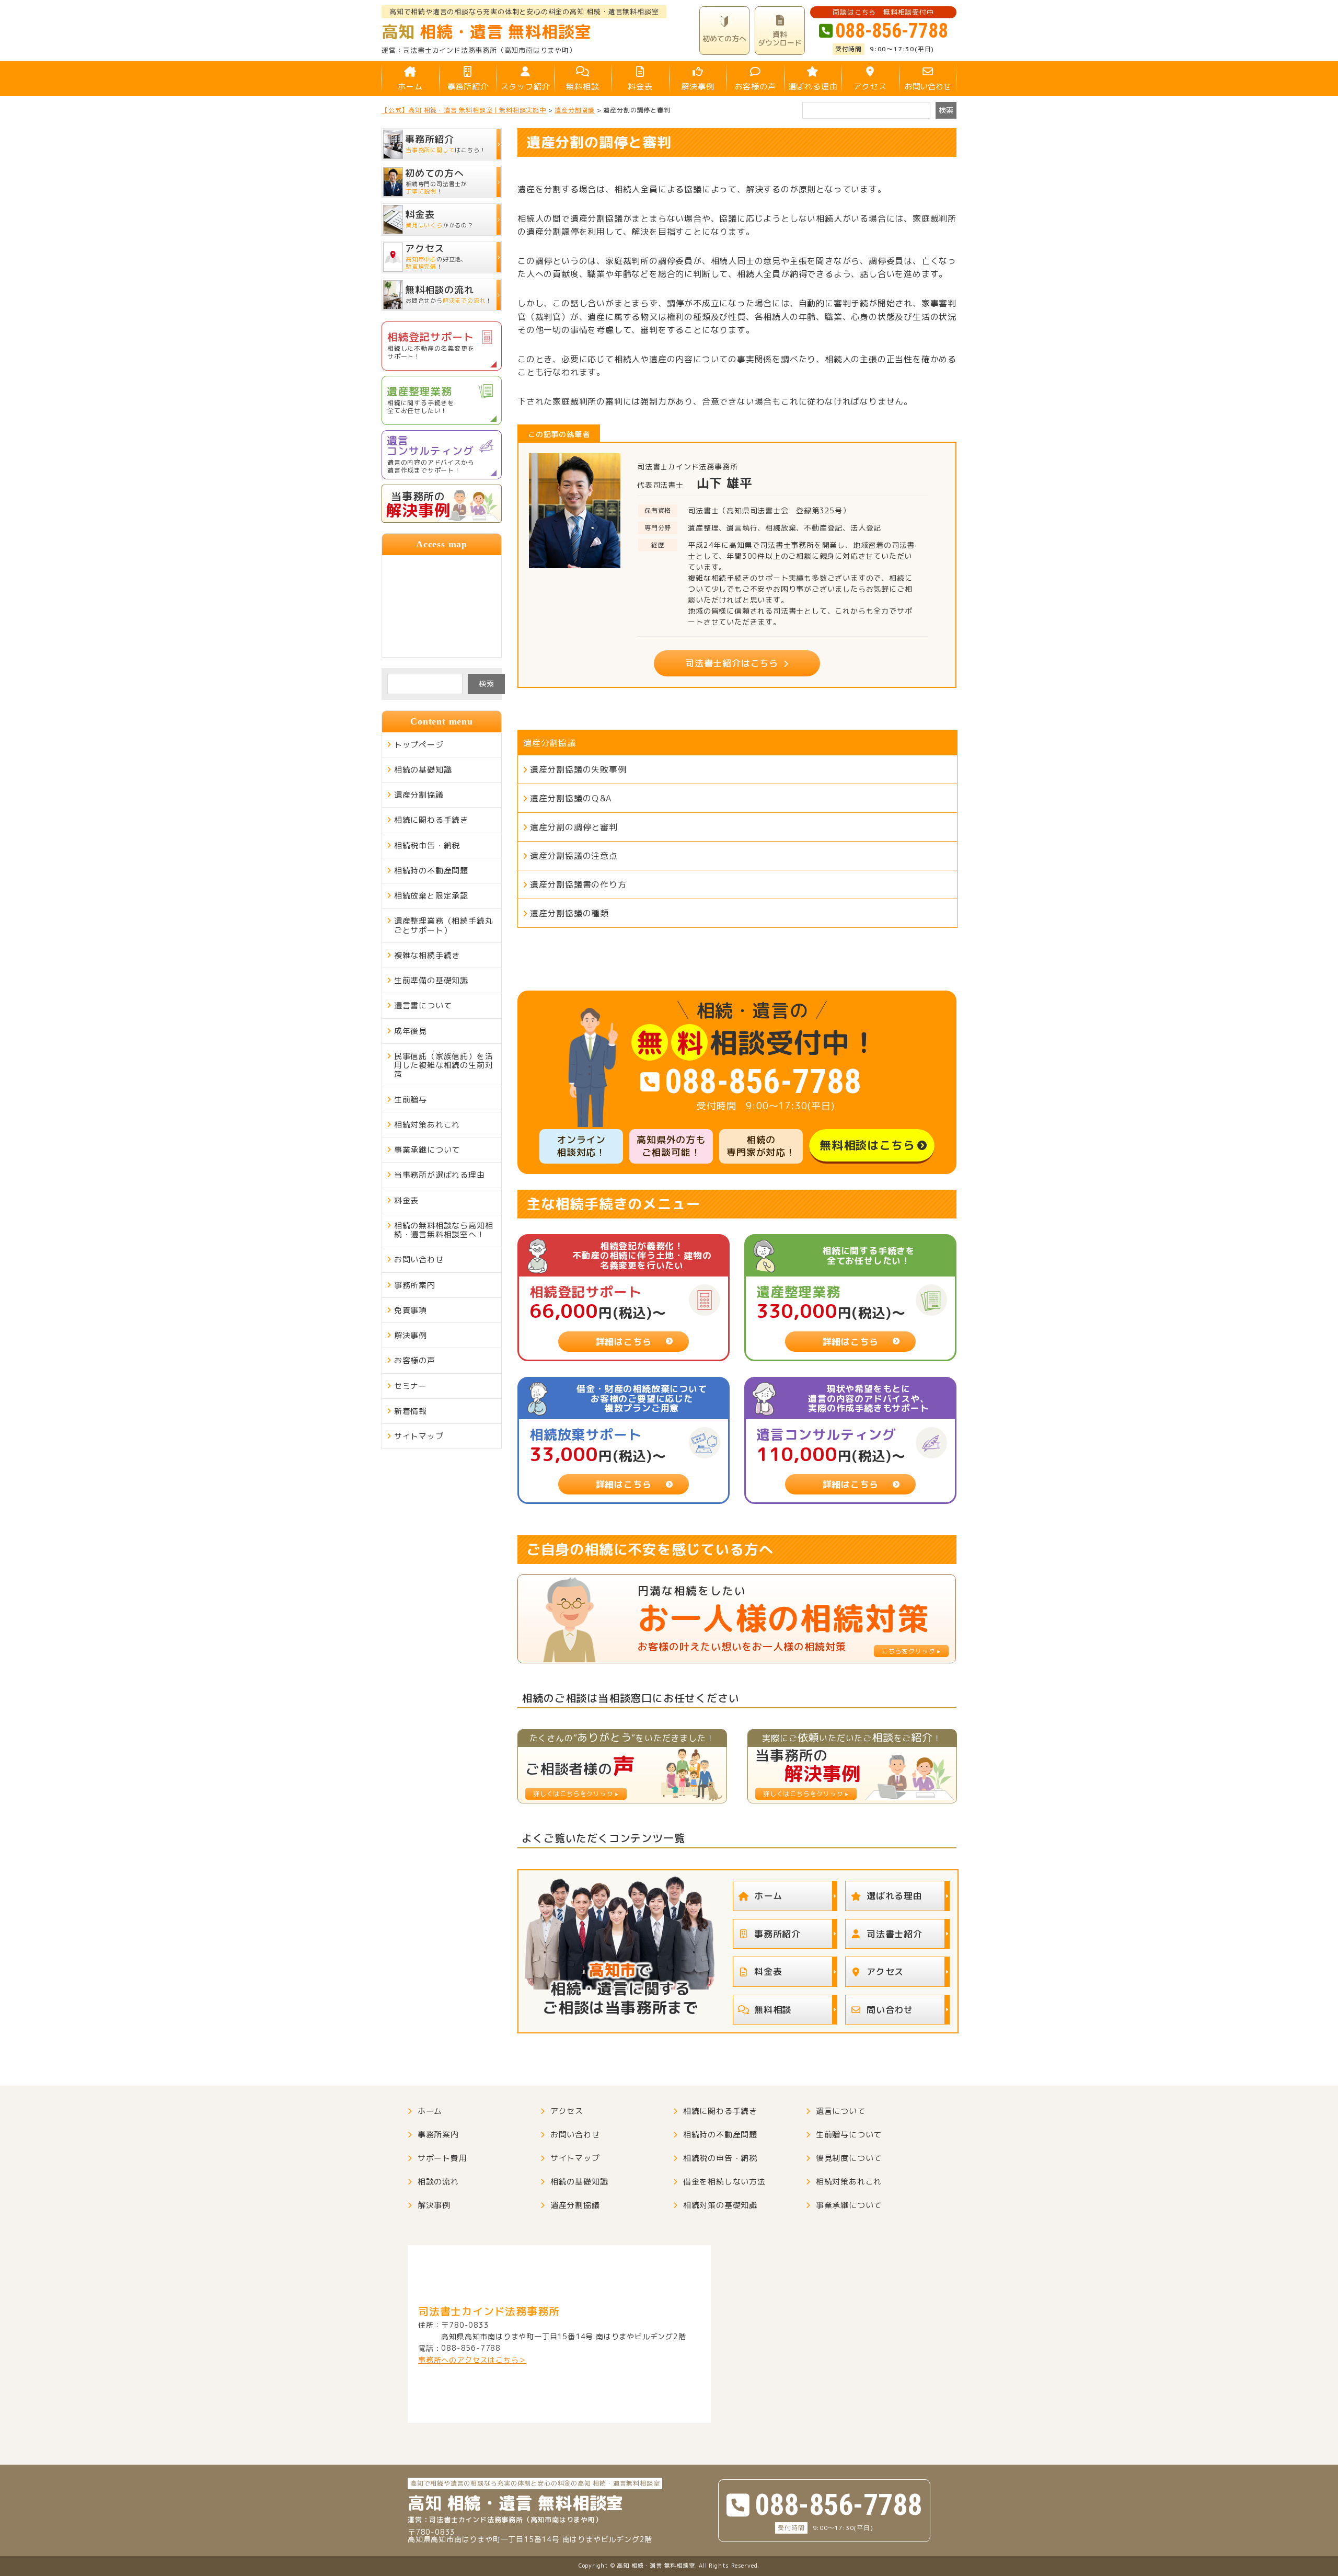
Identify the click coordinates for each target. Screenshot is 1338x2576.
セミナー (411, 1386)
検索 (487, 683)
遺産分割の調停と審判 (574, 827)
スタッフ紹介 (526, 87)
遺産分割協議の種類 (569, 913)
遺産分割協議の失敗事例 (578, 769)
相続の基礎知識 (423, 770)
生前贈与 (411, 1100)
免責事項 (411, 1310)
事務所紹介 (468, 87)
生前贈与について (849, 2135)
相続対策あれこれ (427, 1125)
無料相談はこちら (867, 1145)
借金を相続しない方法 (724, 2182)
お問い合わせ (928, 87)
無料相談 (583, 87)
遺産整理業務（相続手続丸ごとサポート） (444, 925)
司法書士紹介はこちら (732, 663)
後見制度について (849, 2158)
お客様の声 (755, 87)
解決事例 (697, 87)
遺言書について (423, 1005)
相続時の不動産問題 (431, 871)
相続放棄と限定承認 (431, 896)
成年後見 (411, 1031)
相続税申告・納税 (427, 846)
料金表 (640, 87)
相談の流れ (438, 2182)
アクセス (870, 87)
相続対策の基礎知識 (720, 2205)
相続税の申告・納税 (720, 2158)
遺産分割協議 (550, 743)
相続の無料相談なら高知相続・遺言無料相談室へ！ (444, 1230)
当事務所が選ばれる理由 (440, 1175)
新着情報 (411, 1411)
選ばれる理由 (813, 87)
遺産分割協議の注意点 (574, 856)
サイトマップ (419, 1436)
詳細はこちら (624, 1342)
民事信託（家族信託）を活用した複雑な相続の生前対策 (444, 1065)
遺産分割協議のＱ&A (571, 798)
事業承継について (427, 1150)
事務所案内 (415, 1285)
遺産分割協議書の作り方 (578, 884)
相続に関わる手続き (431, 820)
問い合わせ (890, 2010)
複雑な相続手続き (427, 955)
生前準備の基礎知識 (431, 980)
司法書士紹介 (895, 1934)
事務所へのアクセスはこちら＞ (472, 2360)
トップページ (419, 745)
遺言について (841, 2111)
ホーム (410, 87)
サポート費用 (442, 2158)
